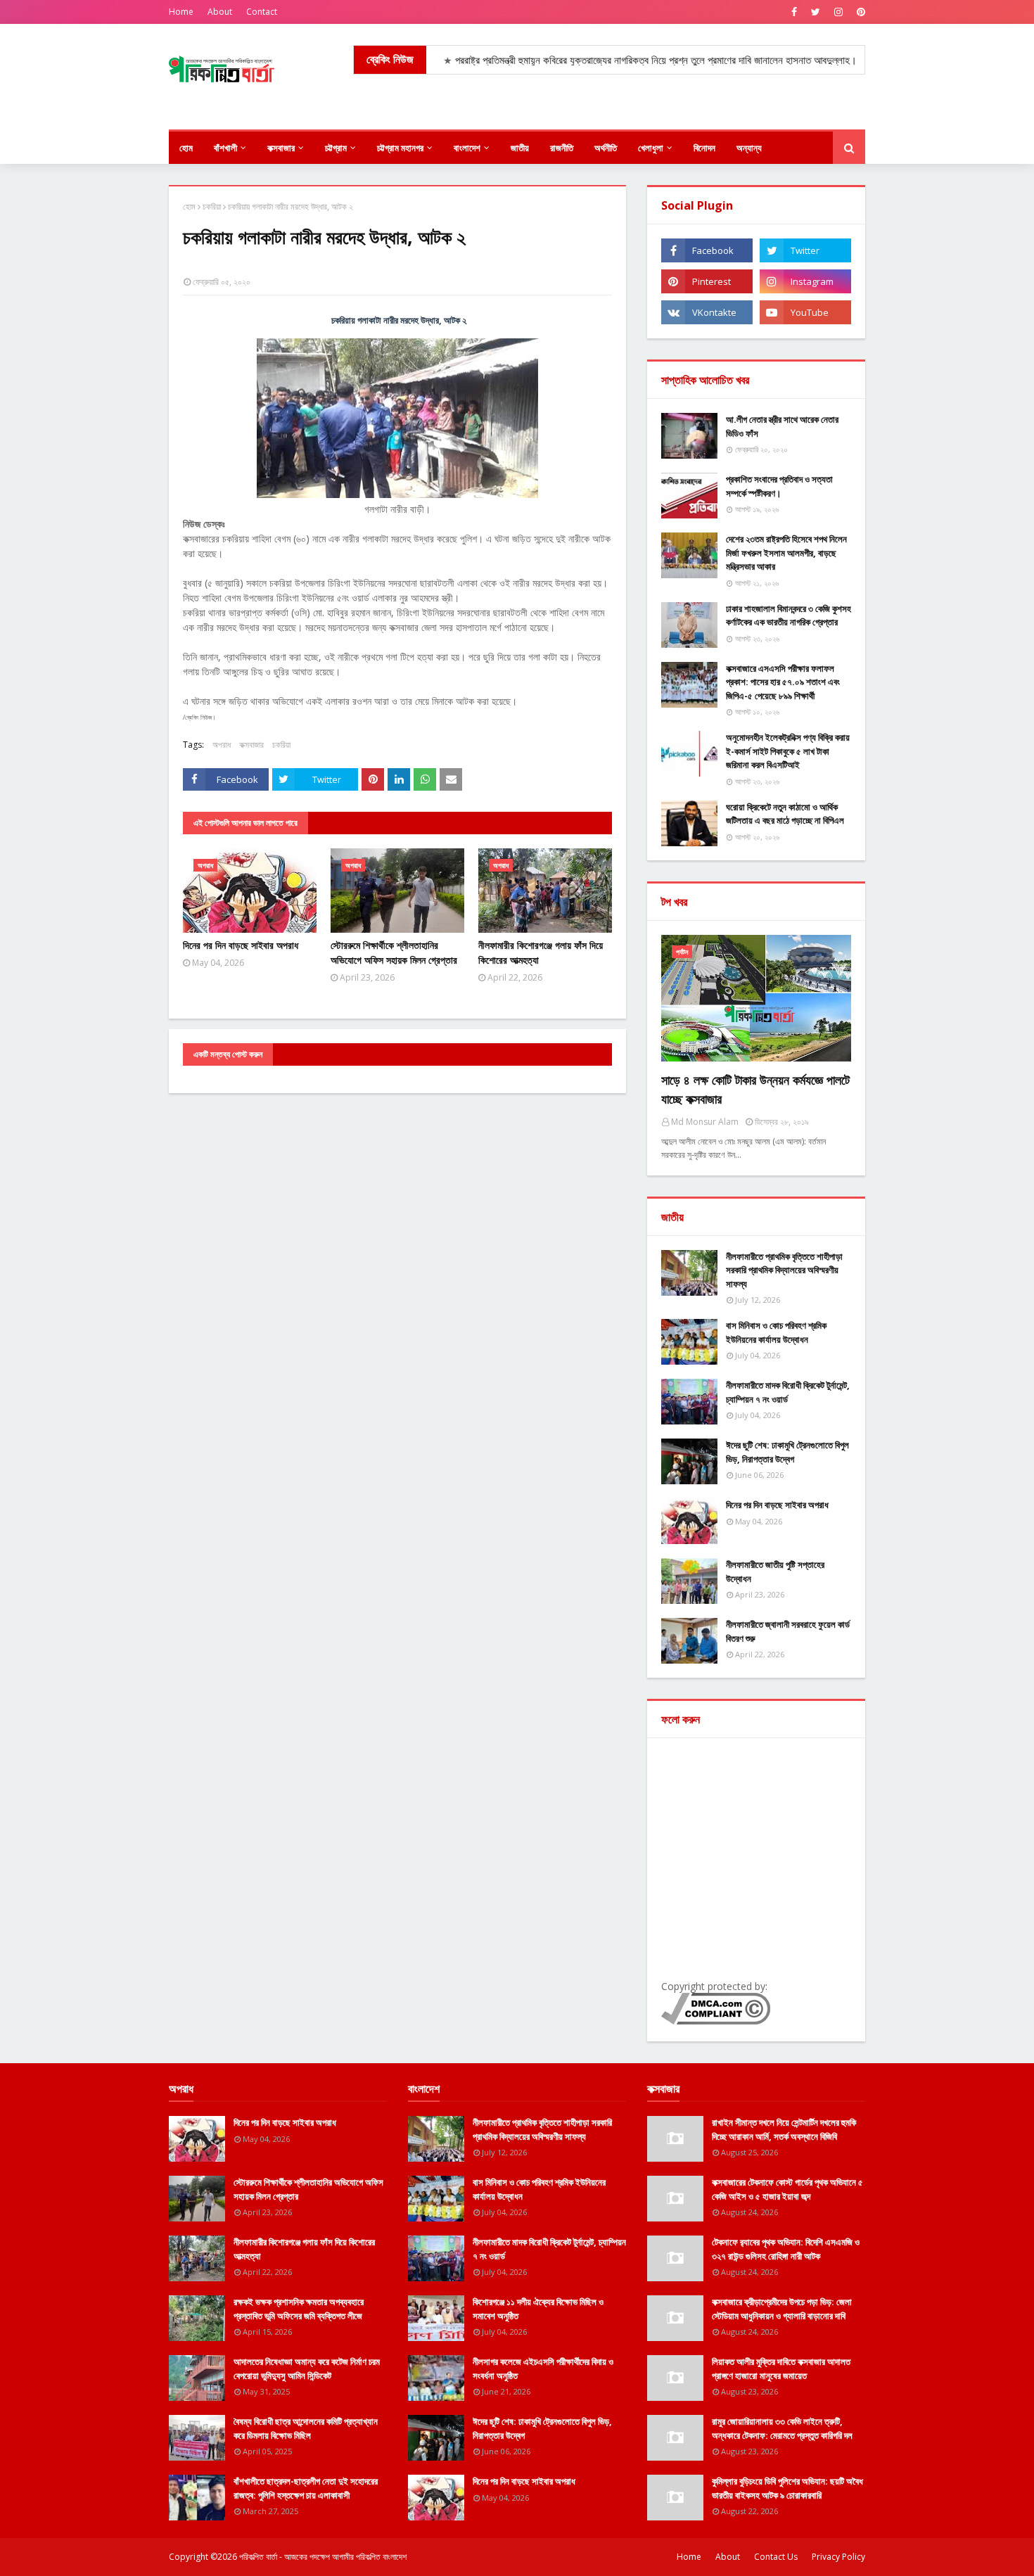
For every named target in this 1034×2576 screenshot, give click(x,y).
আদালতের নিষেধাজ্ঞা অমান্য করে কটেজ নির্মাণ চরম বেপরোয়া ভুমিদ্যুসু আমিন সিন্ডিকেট (307, 2368)
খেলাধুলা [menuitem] (651, 148)
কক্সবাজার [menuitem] (281, 148)
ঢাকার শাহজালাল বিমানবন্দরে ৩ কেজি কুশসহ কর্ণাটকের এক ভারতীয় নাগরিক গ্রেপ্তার (789, 616)
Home (181, 12)
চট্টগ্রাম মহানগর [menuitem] (400, 148)
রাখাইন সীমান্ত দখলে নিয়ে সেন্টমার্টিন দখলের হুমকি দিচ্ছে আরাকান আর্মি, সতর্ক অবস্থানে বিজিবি (784, 2129)
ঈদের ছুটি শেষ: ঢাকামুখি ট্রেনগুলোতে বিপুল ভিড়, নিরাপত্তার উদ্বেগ (787, 1452)
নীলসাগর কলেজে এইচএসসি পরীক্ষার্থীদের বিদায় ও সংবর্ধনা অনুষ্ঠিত (543, 2368)
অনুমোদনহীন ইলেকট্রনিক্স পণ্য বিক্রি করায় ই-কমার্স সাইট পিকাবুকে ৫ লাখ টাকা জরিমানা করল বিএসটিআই (788, 751)
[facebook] (794, 12)
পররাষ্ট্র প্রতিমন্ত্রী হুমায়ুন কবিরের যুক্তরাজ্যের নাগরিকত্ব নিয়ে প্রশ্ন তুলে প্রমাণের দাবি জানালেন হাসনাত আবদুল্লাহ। (590, 60)
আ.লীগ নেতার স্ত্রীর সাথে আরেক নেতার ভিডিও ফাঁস (782, 426)
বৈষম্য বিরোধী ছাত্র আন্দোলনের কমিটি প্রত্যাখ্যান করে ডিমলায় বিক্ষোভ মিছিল (306, 2428)
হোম (189, 206)
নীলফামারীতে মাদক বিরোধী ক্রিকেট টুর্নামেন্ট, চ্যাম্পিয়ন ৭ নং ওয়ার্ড (788, 1392)
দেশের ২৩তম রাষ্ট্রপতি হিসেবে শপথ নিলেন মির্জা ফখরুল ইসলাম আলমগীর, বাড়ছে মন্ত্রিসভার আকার (786, 553)
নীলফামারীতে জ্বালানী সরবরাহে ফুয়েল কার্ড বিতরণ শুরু (788, 1631)
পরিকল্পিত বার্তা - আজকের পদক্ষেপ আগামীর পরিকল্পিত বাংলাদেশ (323, 2557)
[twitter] (816, 12)
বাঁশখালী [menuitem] (225, 148)
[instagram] (838, 12)
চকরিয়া (212, 206)
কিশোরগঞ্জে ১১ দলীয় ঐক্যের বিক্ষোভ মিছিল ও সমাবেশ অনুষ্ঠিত (538, 2309)
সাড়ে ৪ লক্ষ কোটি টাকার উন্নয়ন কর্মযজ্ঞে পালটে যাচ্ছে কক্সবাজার (755, 1089)
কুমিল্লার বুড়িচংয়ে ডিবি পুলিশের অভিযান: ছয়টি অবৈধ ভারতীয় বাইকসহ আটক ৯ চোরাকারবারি (787, 2488)
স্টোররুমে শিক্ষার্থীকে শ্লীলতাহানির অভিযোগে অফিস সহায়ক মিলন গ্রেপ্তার (394, 952)
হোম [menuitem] (186, 148)
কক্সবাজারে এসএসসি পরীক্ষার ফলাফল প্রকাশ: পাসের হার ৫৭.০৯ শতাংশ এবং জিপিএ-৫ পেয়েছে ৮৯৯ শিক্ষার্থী (783, 682)
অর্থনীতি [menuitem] (606, 148)
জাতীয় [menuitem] (520, 148)
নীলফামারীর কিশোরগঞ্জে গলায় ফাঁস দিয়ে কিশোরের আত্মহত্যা (541, 952)
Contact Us (776, 2557)
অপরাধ (222, 745)
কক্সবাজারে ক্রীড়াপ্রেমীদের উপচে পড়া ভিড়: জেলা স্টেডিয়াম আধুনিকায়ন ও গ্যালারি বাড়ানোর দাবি (782, 2309)
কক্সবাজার (251, 745)
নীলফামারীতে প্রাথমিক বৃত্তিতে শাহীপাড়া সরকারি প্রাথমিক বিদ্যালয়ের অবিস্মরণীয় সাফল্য (784, 1270)
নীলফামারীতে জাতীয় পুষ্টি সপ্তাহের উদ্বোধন (775, 1571)
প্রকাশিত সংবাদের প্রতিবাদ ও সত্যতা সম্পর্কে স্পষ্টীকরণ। (779, 486)
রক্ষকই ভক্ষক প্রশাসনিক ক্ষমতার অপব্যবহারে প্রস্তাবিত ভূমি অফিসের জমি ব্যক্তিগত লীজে (299, 2309)
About (220, 12)
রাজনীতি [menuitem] (562, 148)
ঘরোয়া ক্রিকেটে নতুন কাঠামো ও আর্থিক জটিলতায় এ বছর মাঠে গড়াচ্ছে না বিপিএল (785, 814)
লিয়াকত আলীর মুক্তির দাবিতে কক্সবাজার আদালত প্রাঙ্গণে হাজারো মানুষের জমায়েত (781, 2368)
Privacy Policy (838, 2557)
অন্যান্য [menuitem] (749, 148)
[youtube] (805, 312)
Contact (262, 12)
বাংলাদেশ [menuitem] (467, 148)
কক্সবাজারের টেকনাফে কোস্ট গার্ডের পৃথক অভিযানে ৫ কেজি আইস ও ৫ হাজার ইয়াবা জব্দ (787, 2189)
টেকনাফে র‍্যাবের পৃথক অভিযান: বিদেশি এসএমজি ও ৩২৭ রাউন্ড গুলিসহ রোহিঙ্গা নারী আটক (786, 2249)
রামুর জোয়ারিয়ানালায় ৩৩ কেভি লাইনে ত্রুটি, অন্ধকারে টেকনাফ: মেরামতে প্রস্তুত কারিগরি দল (782, 2428)
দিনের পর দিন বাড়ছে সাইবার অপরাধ (241, 945)
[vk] (707, 312)
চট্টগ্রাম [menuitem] (336, 148)
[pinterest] (859, 12)
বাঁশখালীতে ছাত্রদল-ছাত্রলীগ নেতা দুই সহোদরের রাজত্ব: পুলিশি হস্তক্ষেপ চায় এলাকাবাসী (306, 2488)
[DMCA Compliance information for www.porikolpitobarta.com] (716, 2021)
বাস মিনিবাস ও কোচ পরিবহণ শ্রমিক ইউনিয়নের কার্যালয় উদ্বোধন (776, 1332)
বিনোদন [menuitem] (704, 148)
